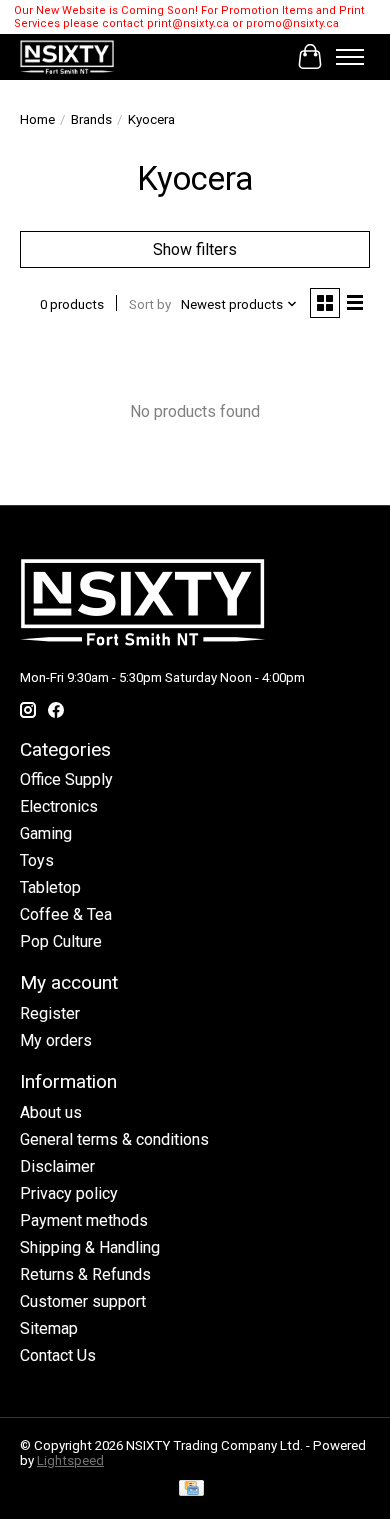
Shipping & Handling (90, 1247)
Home (37, 119)
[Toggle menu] (350, 57)
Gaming (46, 833)
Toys (37, 860)
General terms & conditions (114, 1139)
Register (50, 1013)
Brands (91, 119)
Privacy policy (69, 1193)
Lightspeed (70, 1460)
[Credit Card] (191, 1489)
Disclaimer (57, 1166)
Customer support (83, 1301)
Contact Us (58, 1355)
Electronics (59, 806)
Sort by (150, 304)
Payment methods (84, 1220)
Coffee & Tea (66, 914)
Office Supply (66, 779)
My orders (56, 1040)
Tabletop (50, 887)
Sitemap (49, 1328)
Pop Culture (61, 941)
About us (51, 1112)
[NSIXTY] (67, 57)
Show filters (195, 249)
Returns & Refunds (85, 1274)
